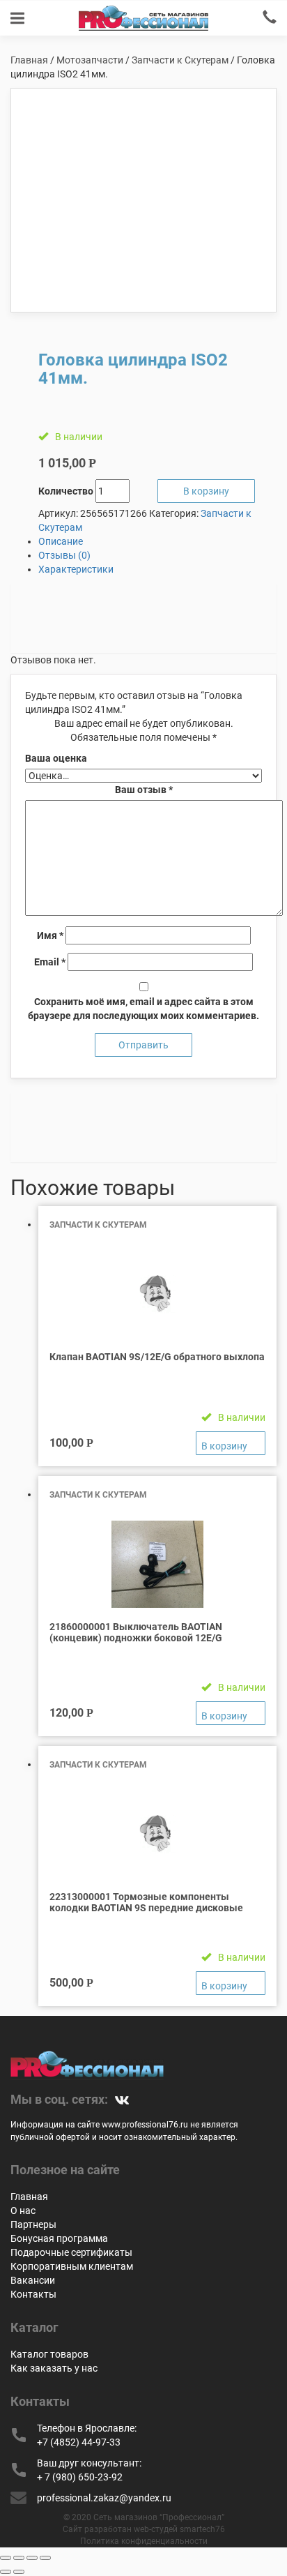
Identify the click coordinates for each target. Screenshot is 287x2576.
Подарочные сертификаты (71, 2252)
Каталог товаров (49, 2354)
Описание (61, 541)
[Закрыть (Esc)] (6, 2558)
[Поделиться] (19, 2558)
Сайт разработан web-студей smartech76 (144, 2529)
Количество (66, 491)
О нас (23, 2210)
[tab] (157, 541)
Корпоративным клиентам (72, 2266)
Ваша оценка (56, 758)
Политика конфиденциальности (144, 2541)
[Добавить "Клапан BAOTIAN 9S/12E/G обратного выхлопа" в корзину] (231, 1443)
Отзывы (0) (64, 555)
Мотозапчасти (90, 60)
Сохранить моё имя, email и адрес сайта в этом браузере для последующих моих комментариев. (143, 1009)
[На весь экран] (32, 2558)
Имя (50, 935)
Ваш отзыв (144, 790)
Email (50, 962)
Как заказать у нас (54, 2368)
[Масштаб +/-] (45, 2558)
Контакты (33, 2294)
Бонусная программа (59, 2238)
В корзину (206, 491)
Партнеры (33, 2224)
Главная (29, 60)
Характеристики (76, 569)
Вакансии (33, 2280)
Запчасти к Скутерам (180, 60)
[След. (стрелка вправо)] (19, 2572)
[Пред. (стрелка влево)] (6, 2572)
